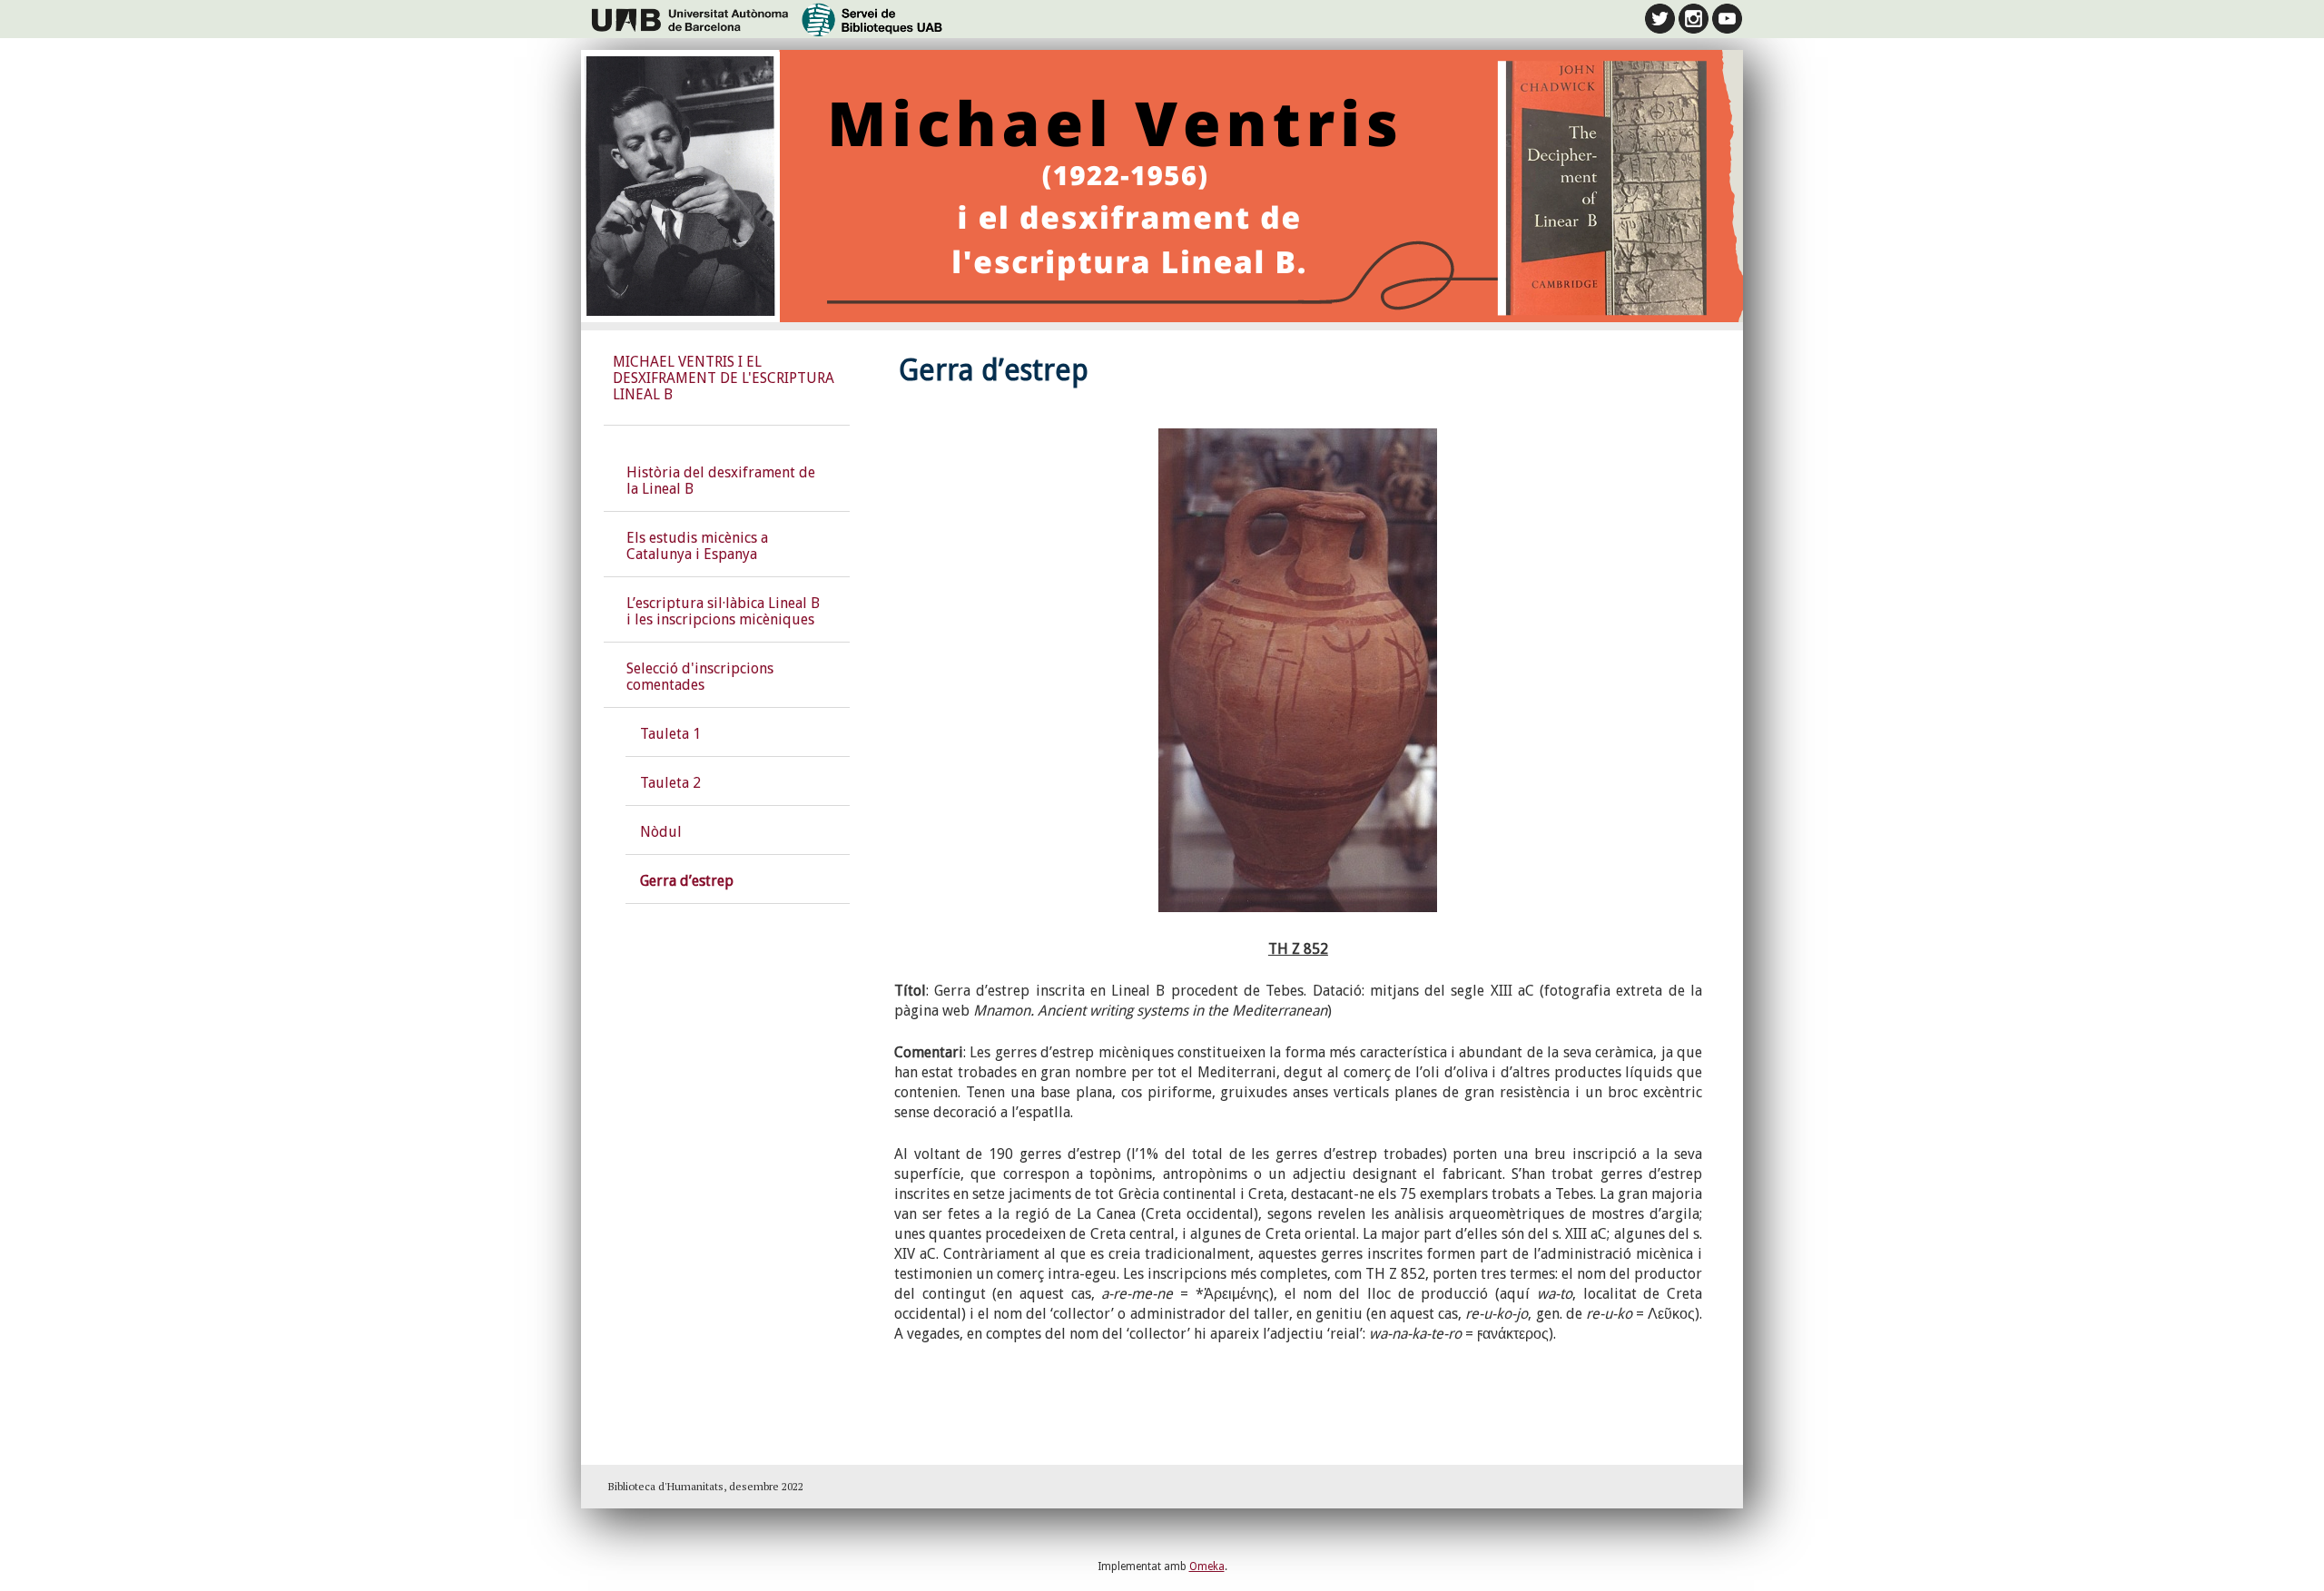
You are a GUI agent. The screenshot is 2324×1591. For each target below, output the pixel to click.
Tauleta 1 (670, 734)
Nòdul (661, 832)
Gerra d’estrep (687, 881)
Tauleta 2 (670, 783)
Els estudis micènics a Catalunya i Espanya (697, 546)
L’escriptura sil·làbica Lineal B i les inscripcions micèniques (723, 611)
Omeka (1207, 1566)
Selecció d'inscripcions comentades (700, 677)
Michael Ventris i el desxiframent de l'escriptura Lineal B (724, 378)
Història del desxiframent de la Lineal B (721, 481)
